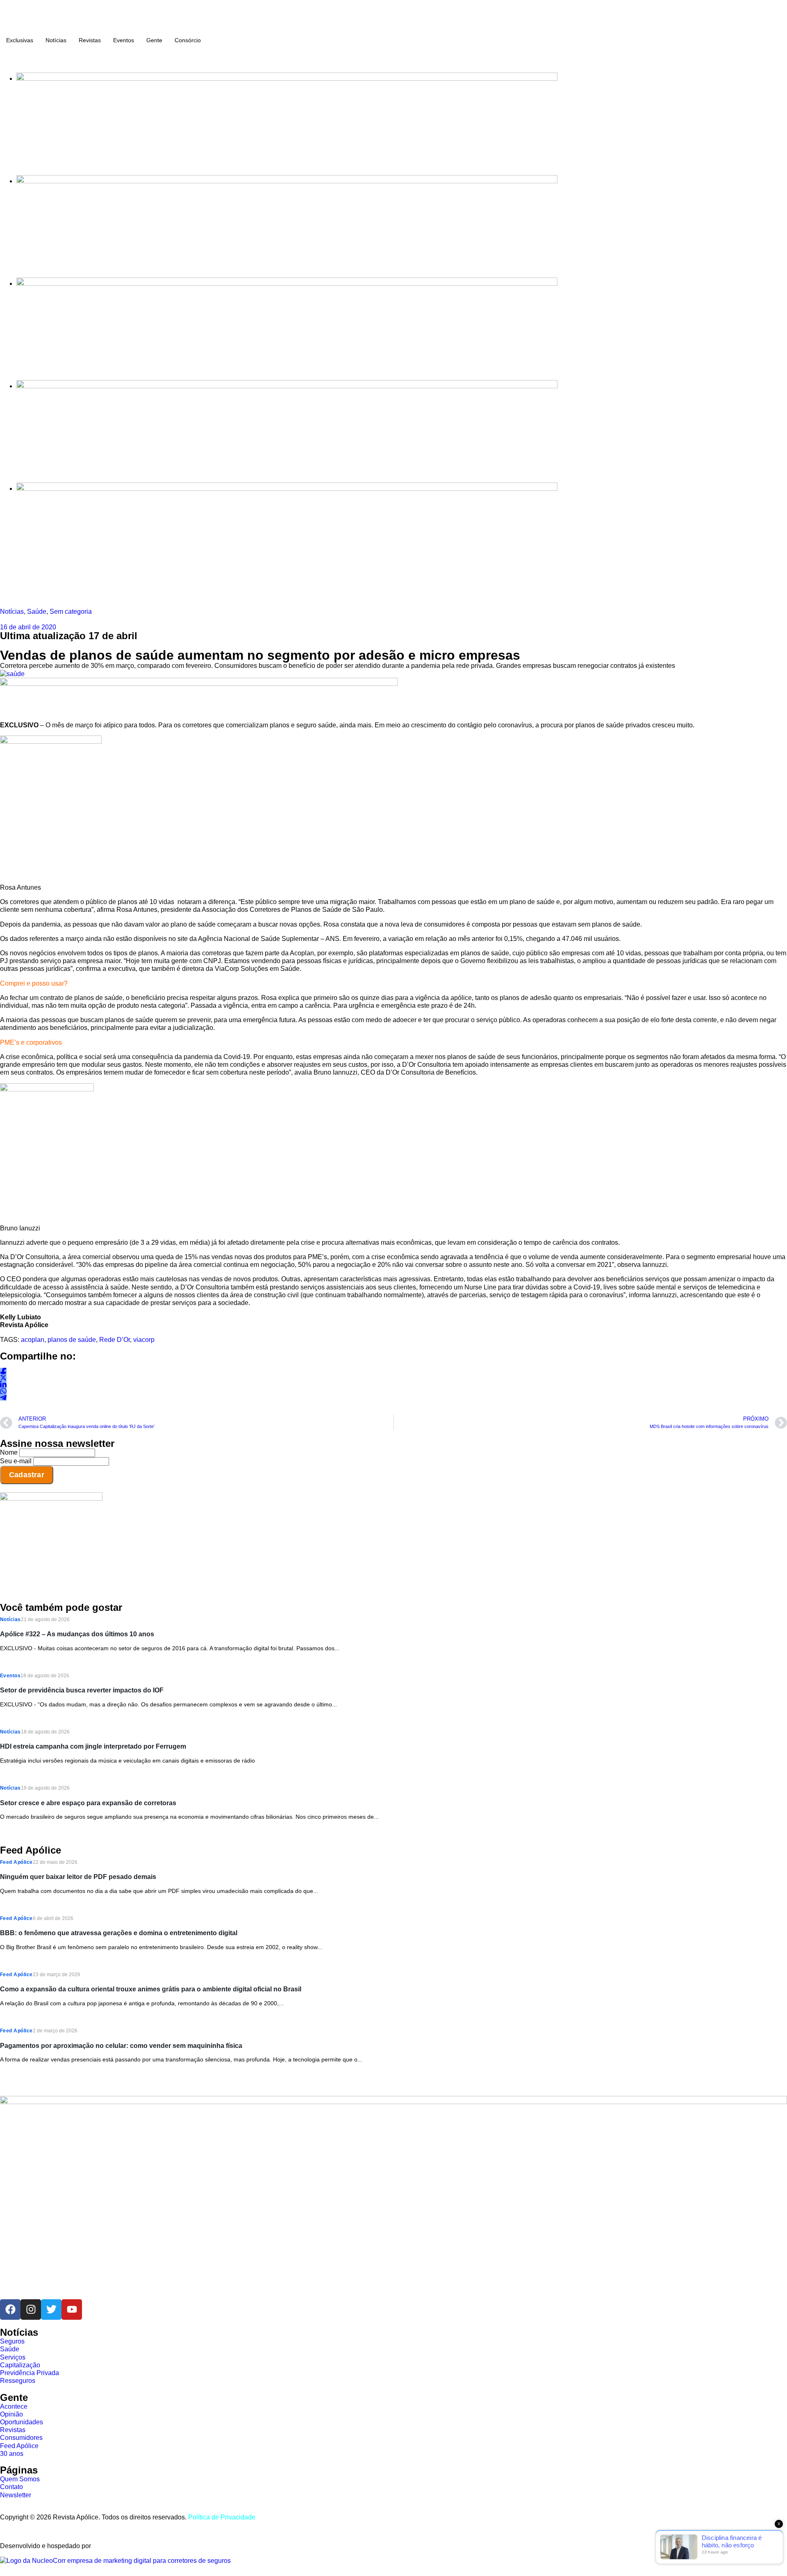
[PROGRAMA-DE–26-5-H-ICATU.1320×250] (287, 284)
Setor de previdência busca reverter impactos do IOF (82, 1690)
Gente (154, 40)
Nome (9, 1452)
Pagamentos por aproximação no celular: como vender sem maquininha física (121, 2046)
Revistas (90, 40)
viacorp (144, 1340)
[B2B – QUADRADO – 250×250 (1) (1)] (51, 1498)
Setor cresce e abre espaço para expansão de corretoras (88, 1803)
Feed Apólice (16, 1862)
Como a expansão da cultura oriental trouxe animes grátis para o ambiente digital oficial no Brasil (151, 1989)
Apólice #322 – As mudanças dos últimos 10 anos (77, 1634)
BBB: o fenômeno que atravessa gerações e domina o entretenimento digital (119, 1933)
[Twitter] (51, 2310)
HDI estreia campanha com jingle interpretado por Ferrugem (93, 1746)
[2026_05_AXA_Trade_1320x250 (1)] (287, 181)
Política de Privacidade (222, 2517)
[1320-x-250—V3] (287, 79)
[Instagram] (31, 2310)
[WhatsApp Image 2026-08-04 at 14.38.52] (287, 489)
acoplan (33, 1340)
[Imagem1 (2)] (287, 386)
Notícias (56, 40)
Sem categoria (71, 612)
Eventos (124, 40)
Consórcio (188, 40)
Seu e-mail (16, 1461)
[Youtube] (72, 2310)
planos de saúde (72, 1340)
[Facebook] (10, 2310)
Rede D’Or (115, 1340)
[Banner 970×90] (199, 684)
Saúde (37, 612)
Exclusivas (20, 40)
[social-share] (3, 1371)
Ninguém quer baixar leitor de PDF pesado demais (78, 1877)
